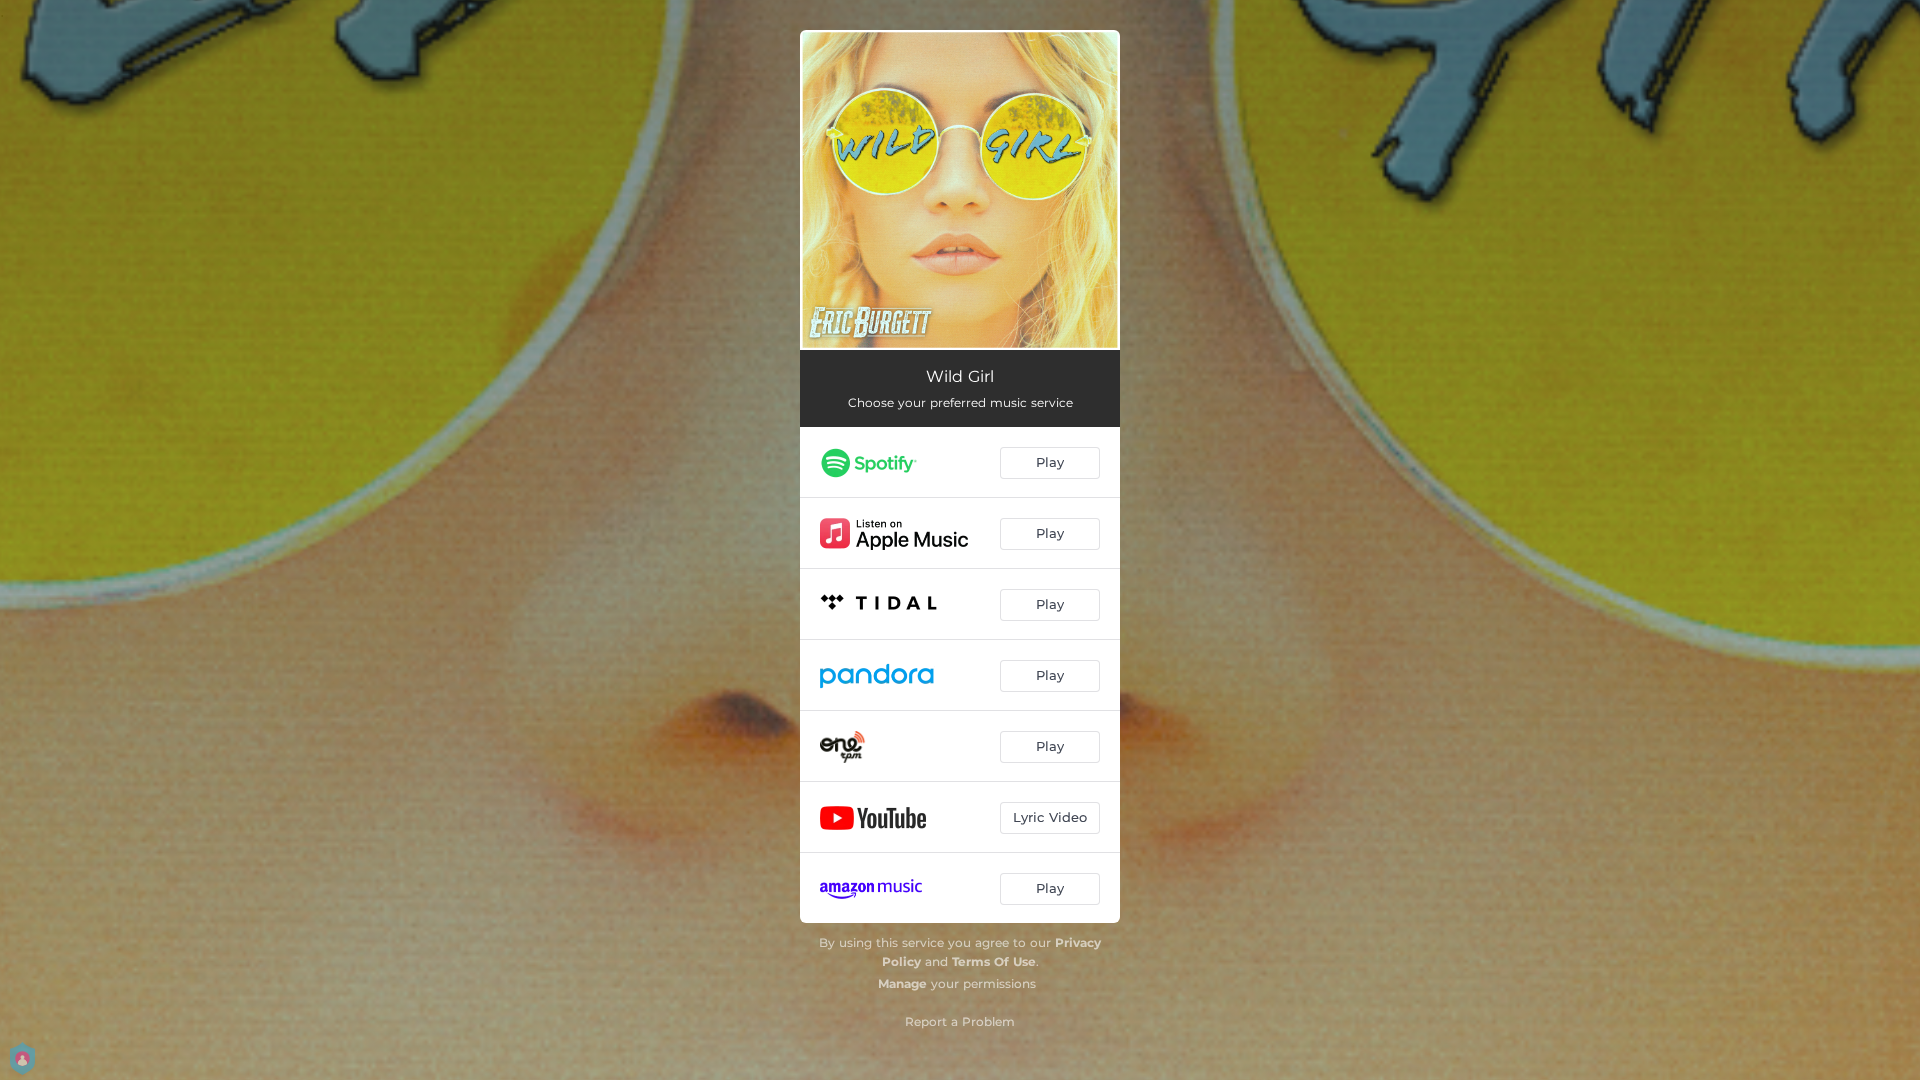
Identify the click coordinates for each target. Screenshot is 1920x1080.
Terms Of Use (994, 961)
